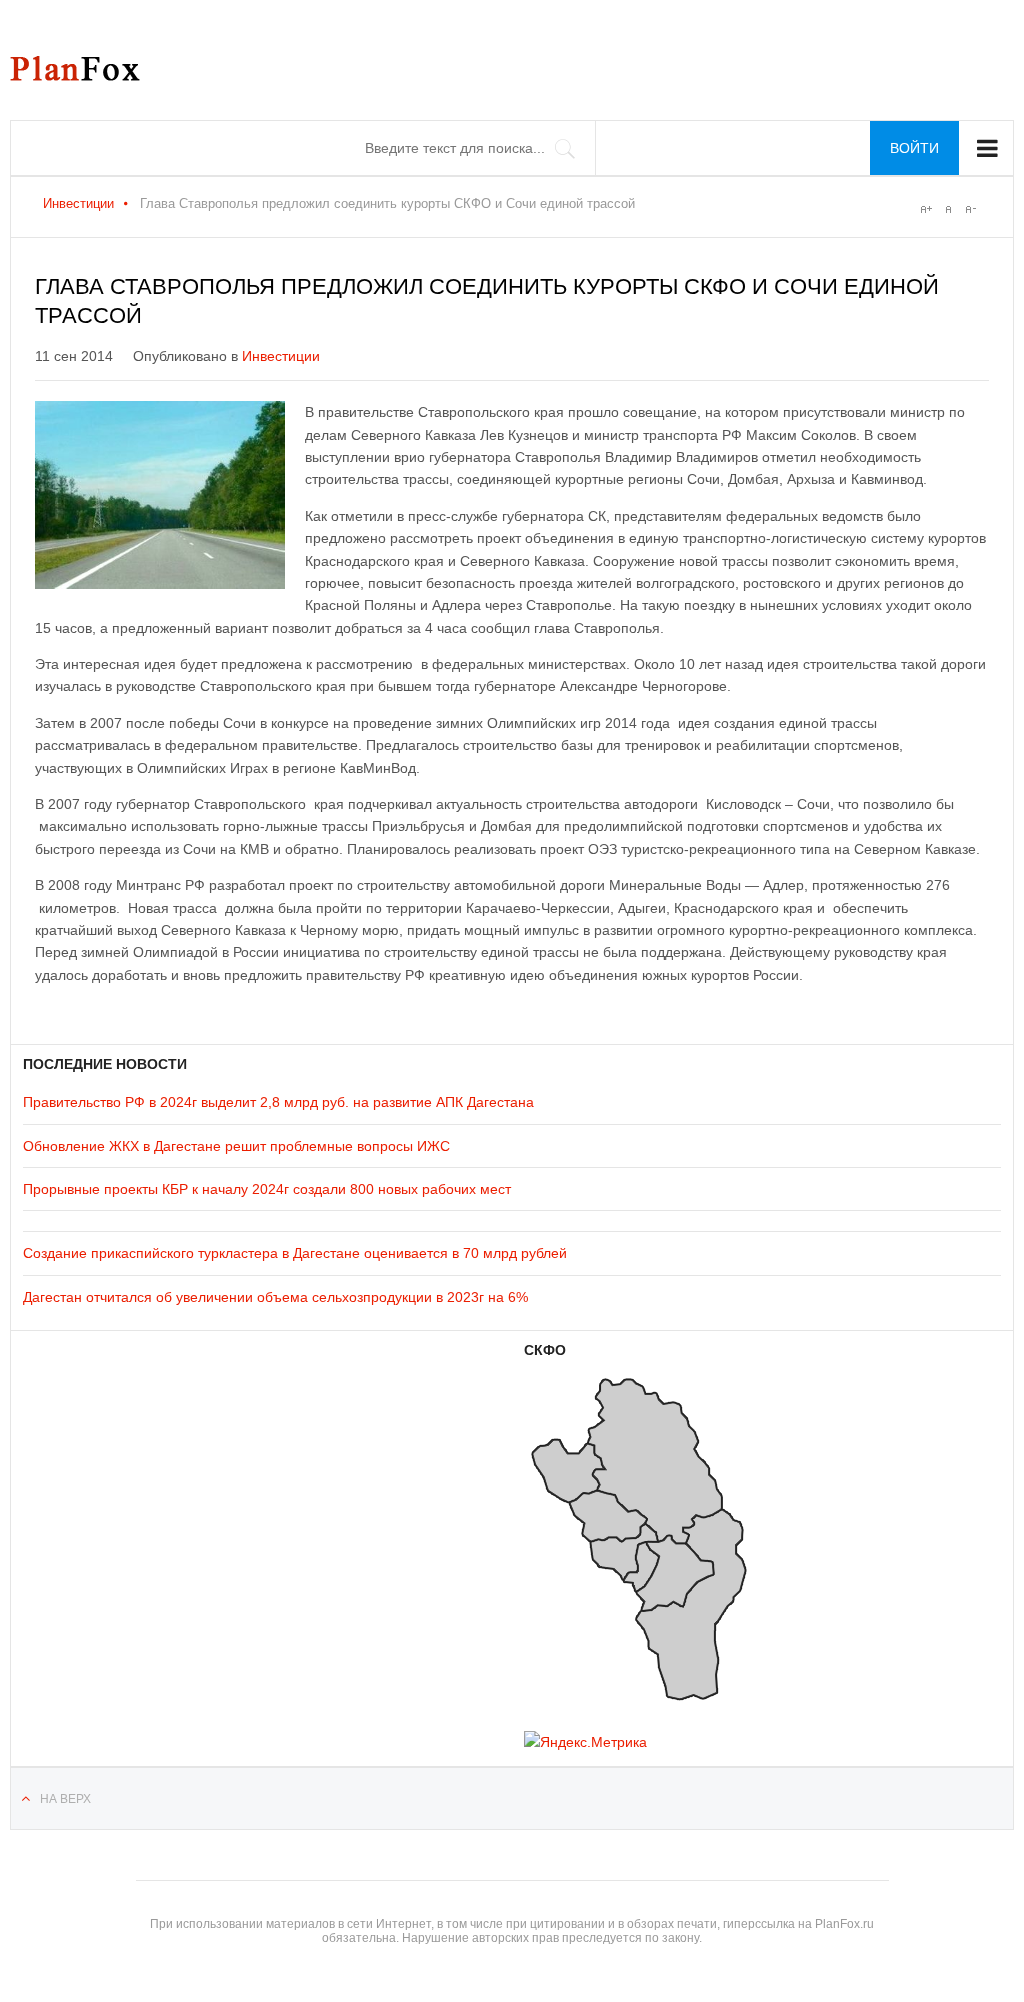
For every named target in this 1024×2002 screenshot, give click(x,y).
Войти (914, 148)
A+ (926, 209)
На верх (65, 1799)
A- (970, 209)
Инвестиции (78, 203)
